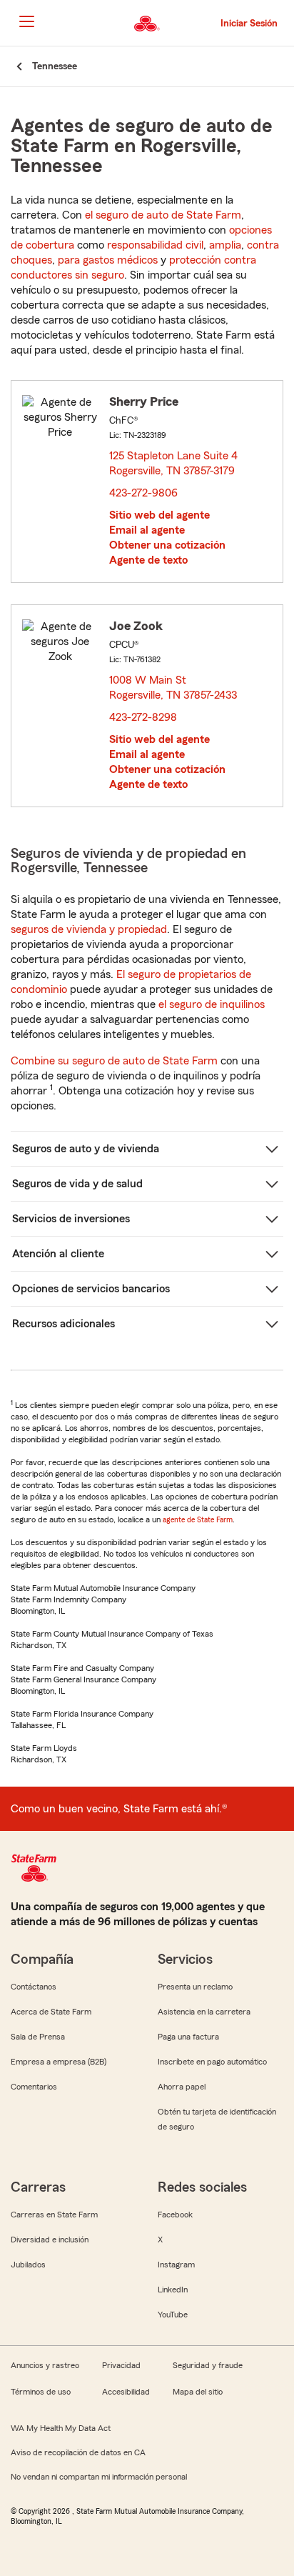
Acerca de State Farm (51, 2012)
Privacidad (121, 2365)
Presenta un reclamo (195, 1987)
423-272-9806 (143, 493)
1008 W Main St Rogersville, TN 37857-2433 (174, 688)
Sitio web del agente (159, 515)
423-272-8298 (143, 717)
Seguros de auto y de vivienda (86, 1149)
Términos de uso (41, 2392)
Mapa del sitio (198, 2392)
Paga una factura (188, 2037)
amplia (225, 245)
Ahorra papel (182, 2087)
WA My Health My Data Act (61, 2428)
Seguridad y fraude (208, 2365)
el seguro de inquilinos (212, 1004)
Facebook (175, 2215)
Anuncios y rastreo (45, 2365)
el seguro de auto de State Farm (163, 215)
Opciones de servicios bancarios (91, 1289)
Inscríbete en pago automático (212, 2062)
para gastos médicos (108, 260)
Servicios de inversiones (71, 1219)
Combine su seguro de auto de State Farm (114, 1061)
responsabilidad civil (155, 245)
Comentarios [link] (34, 2087)
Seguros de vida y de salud (77, 1184)
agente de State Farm (198, 1519)
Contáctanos (34, 1987)
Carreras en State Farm (54, 2215)
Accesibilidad (126, 2392)
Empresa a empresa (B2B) (59, 2062)
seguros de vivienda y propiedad (89, 929)
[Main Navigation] (26, 21)
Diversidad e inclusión (50, 2240)
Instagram (176, 2265)
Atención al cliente (58, 1254)
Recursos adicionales (64, 1324)
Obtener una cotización (167, 545)
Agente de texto (148, 560)
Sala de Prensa (38, 2037)
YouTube (173, 2315)
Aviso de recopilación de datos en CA (78, 2452)
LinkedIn (173, 2290)
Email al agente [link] (147, 530)
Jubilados (28, 2265)
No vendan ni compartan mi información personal (99, 2477)
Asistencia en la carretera (204, 2012)
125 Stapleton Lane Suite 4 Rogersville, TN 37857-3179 (174, 463)
